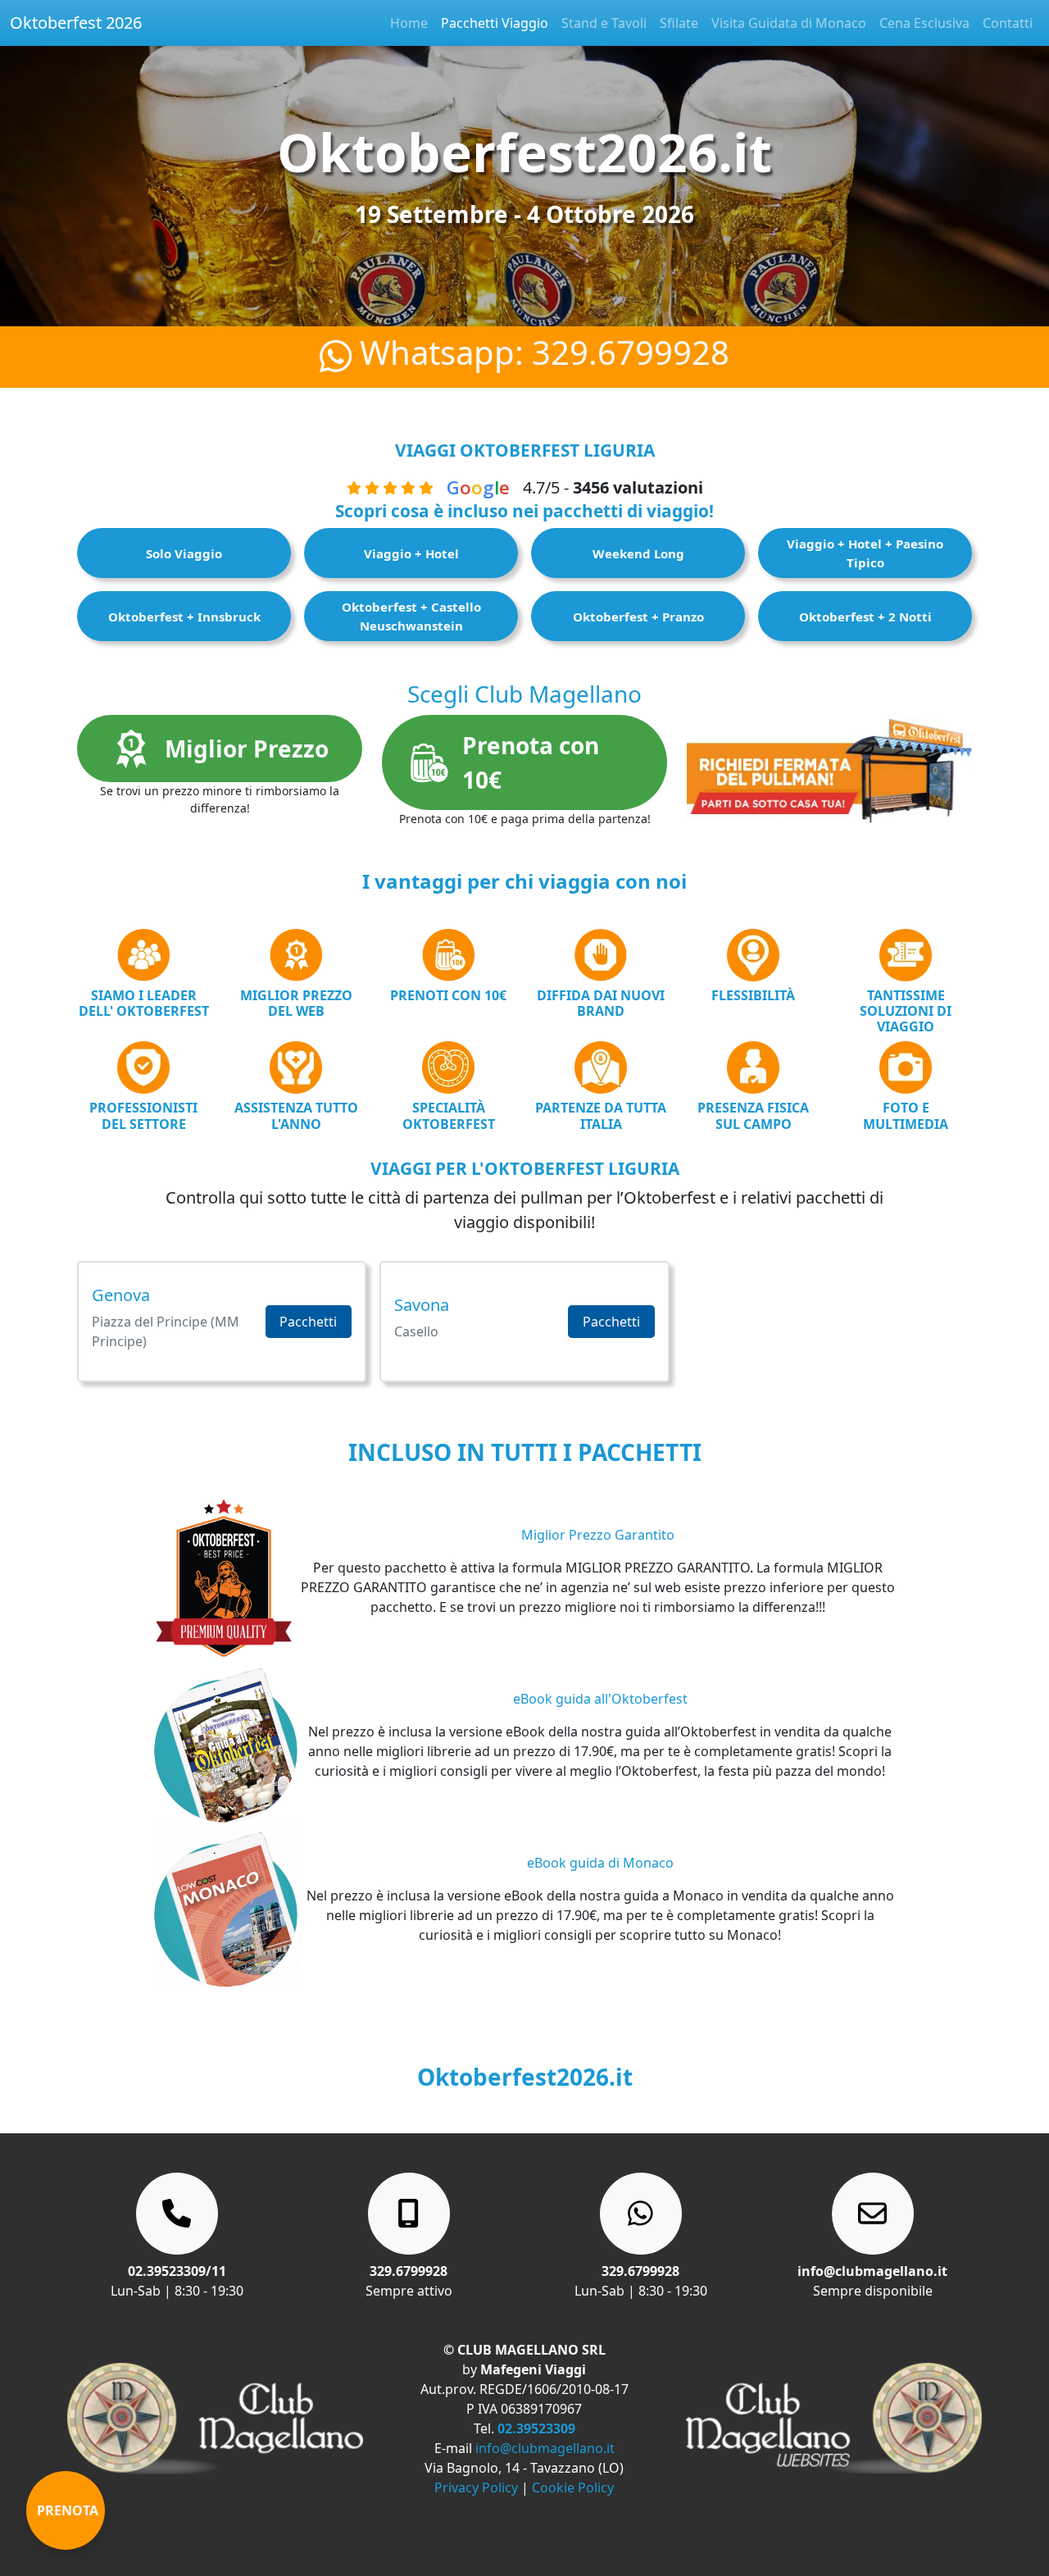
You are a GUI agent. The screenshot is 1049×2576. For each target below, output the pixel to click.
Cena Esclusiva (924, 23)
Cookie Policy (573, 2487)
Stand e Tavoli (604, 23)
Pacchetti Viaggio (495, 23)
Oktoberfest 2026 (76, 23)
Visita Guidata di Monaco (789, 23)
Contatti (1008, 23)
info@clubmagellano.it (545, 2448)
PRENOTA (68, 2510)
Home (409, 23)
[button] (222, 1322)
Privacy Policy (476, 2487)
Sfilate (679, 23)
